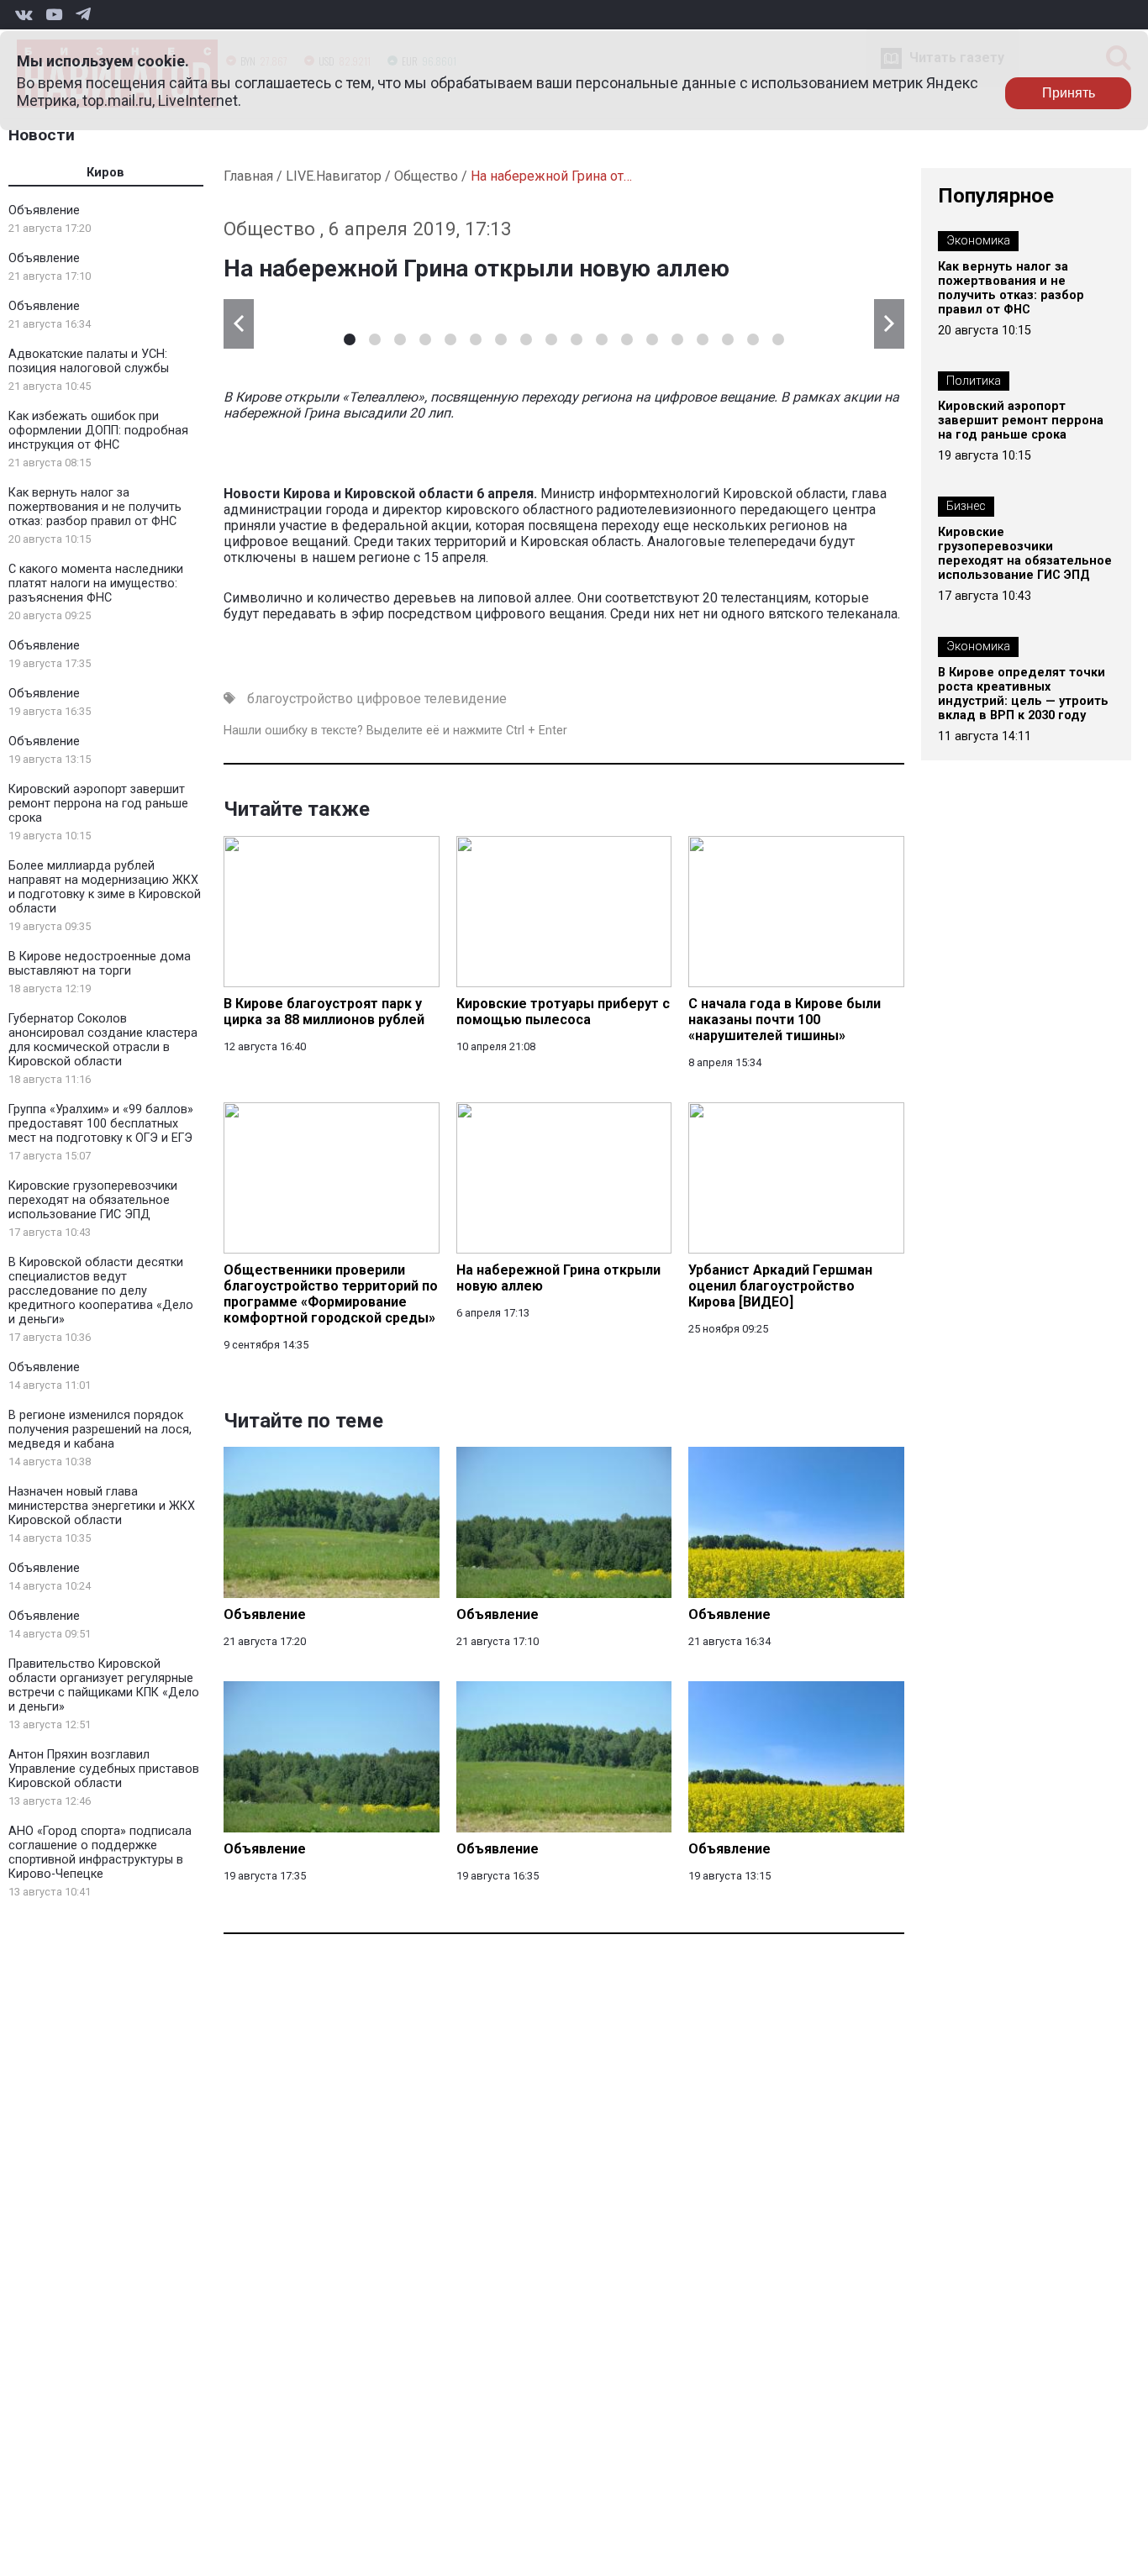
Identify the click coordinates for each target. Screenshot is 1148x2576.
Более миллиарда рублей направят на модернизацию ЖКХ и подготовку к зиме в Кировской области (105, 887)
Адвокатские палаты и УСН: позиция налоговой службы (89, 361)
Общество (426, 176)
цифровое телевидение (432, 699)
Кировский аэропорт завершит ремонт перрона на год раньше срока (98, 804)
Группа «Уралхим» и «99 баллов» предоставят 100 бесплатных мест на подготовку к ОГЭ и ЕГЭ (101, 1124)
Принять (1069, 93)
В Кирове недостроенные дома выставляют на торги (100, 964)
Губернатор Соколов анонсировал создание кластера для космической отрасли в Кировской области (103, 1040)
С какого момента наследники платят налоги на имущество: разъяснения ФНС (96, 584)
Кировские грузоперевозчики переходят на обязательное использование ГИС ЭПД (93, 1200)
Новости (42, 135)
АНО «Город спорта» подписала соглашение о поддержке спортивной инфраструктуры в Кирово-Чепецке (100, 1853)
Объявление (44, 210)
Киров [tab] (105, 173)
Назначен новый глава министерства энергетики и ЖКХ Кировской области (102, 1506)
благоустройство (300, 699)
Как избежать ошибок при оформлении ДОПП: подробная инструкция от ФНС (98, 431)
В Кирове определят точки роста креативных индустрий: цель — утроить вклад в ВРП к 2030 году (1023, 694)
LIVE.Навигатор (334, 176)
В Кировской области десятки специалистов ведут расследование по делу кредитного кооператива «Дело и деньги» (101, 1291)
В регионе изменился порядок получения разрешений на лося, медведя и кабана (100, 1430)
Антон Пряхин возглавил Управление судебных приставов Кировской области (104, 1769)
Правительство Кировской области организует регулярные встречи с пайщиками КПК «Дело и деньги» (104, 1685)
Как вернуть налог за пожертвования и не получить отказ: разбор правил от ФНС (95, 507)
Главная (248, 176)
